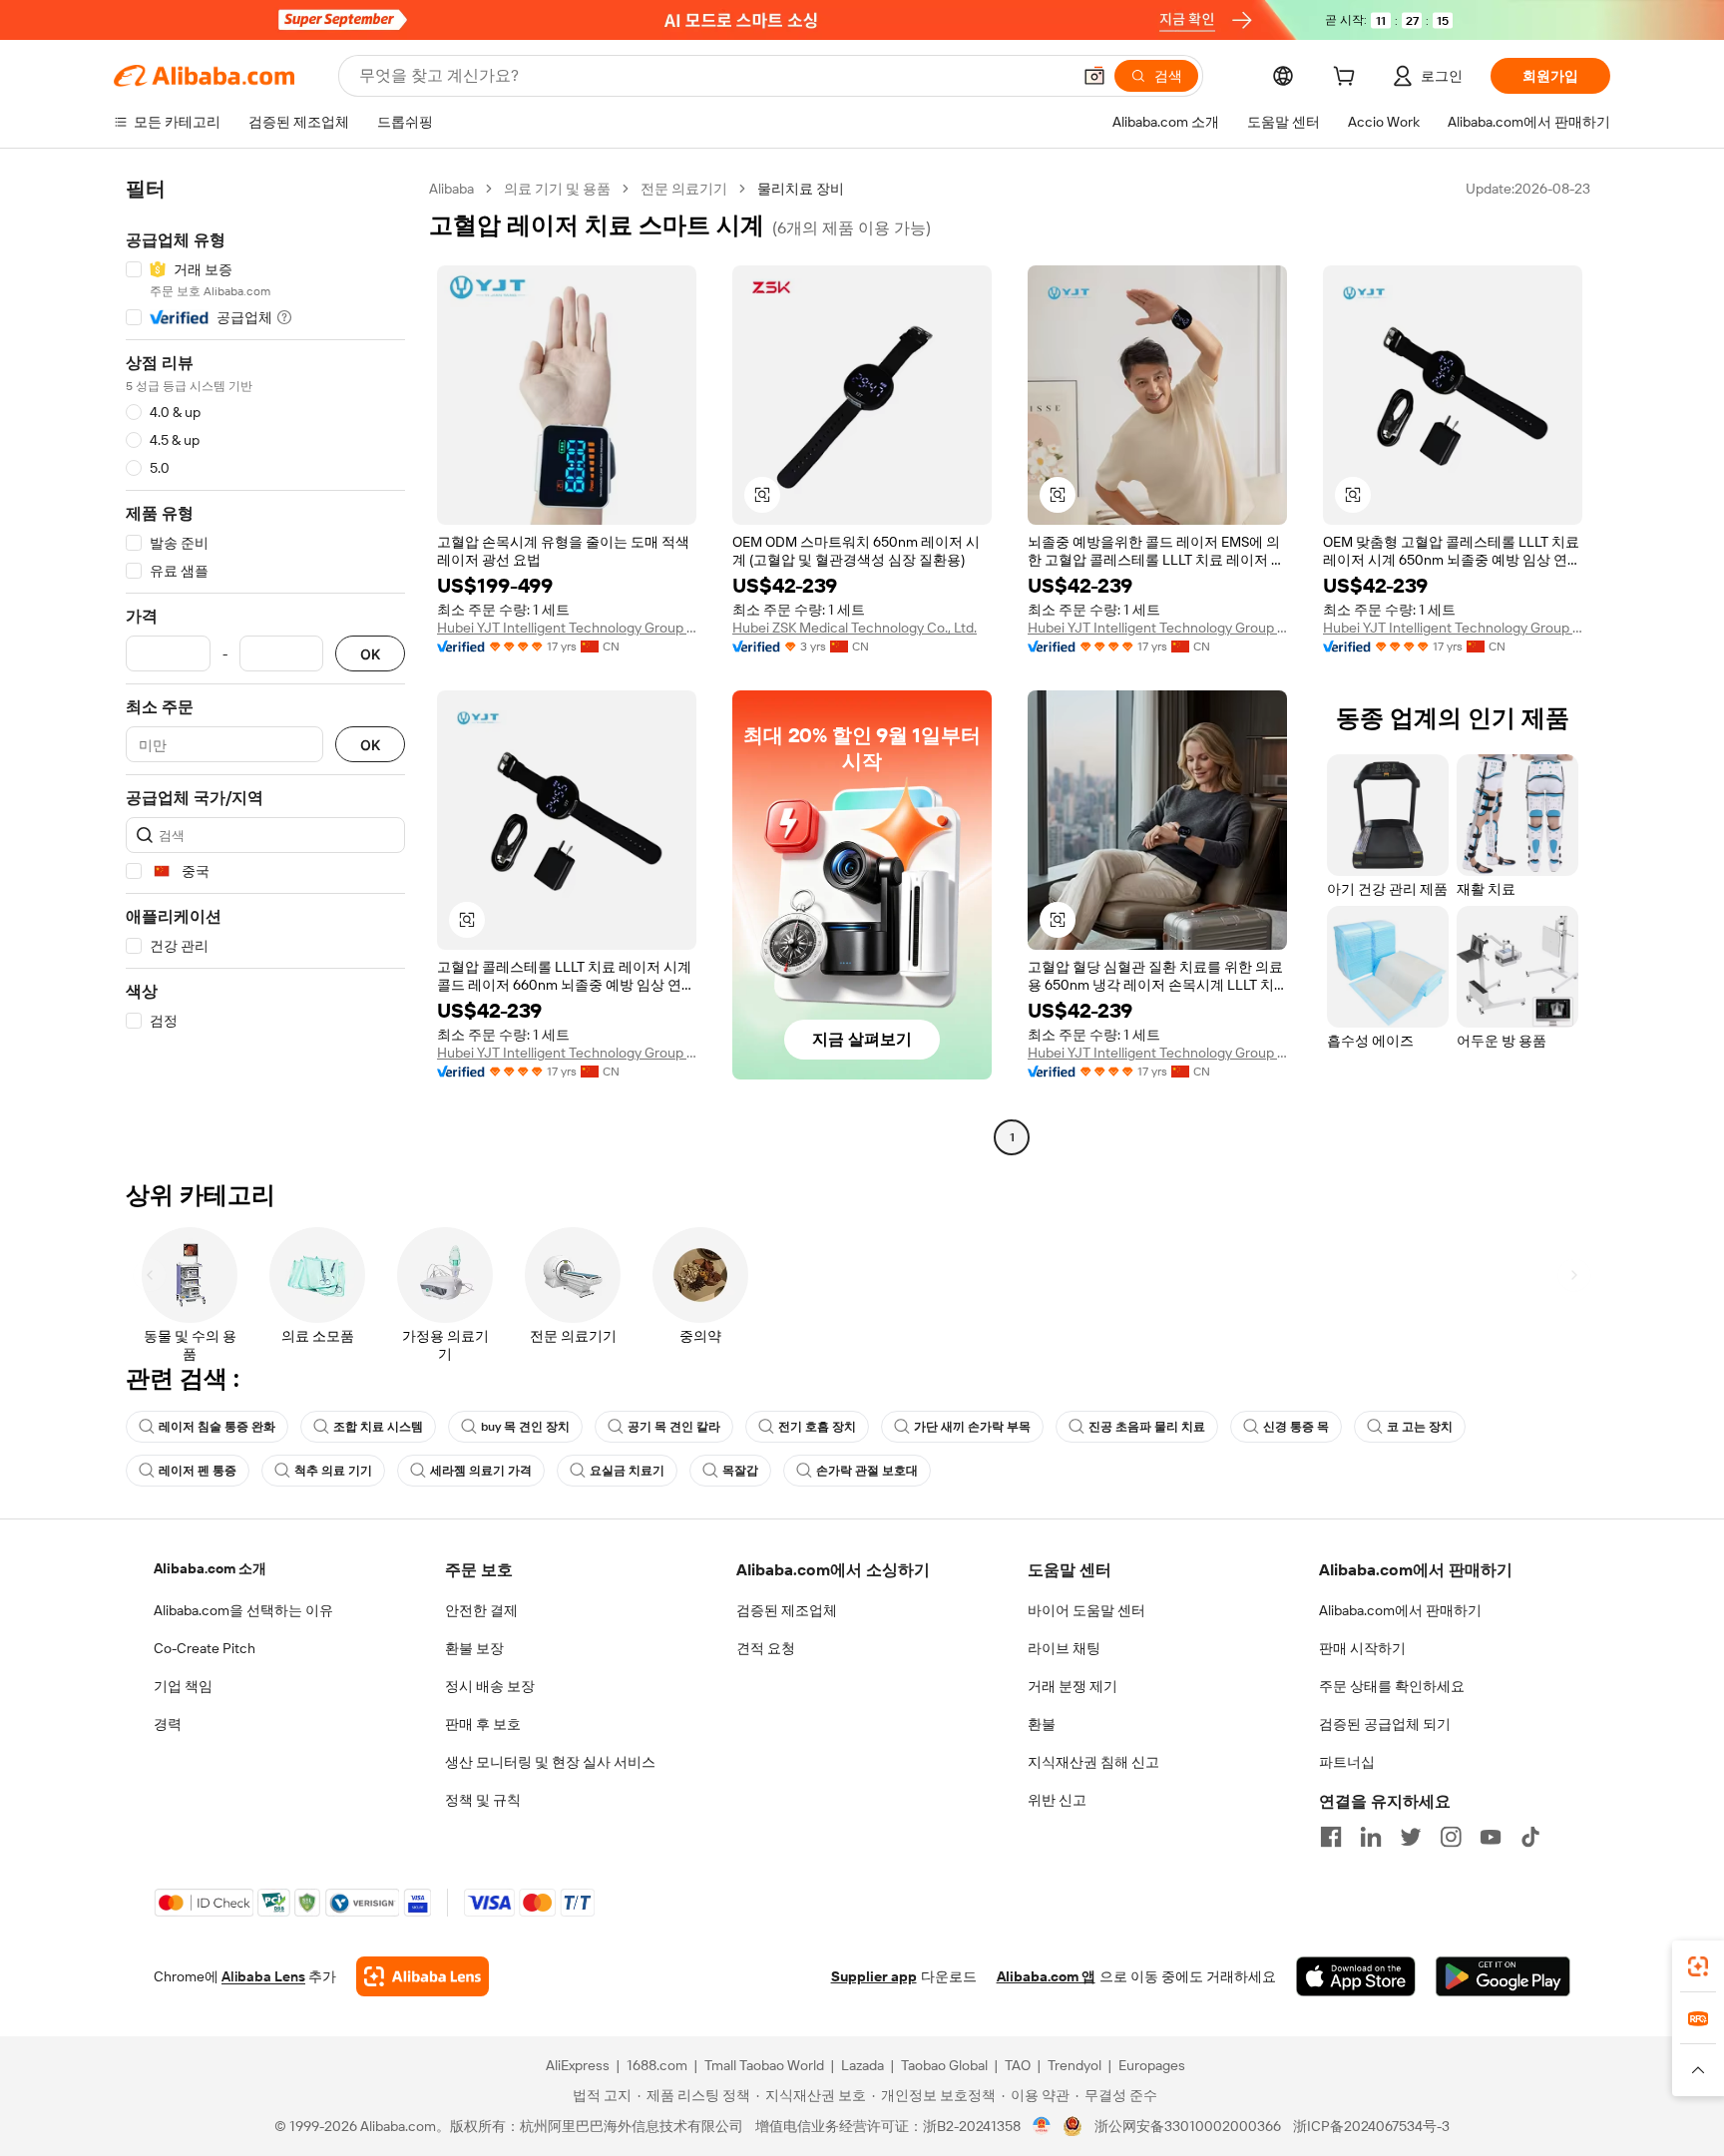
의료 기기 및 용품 (557, 189)
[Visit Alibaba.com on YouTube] (1491, 1837)
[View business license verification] (1042, 2126)
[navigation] (265, 665)
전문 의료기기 (684, 189)
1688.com (657, 2065)
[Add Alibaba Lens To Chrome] (423, 1976)
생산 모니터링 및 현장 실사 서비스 (550, 1762)
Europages (1152, 2065)
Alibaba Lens (263, 1976)
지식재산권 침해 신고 (1093, 1762)
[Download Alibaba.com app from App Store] (1356, 1976)
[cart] (1348, 79)
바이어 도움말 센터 (1086, 1610)
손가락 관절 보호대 (867, 1471)
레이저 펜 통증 (198, 1471)
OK (370, 654)
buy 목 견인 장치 (525, 1427)
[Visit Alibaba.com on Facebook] (1331, 1837)
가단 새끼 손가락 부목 (972, 1427)
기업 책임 (183, 1686)
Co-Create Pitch (205, 1648)
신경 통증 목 (1296, 1427)
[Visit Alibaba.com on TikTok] (1530, 1837)
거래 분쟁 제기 (1073, 1686)
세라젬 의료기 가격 (481, 1471)
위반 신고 (1057, 1800)
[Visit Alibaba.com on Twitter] (1411, 1837)
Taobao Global (944, 2065)
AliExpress (578, 2065)
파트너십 (1347, 1762)
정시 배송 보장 (490, 1686)
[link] (1698, 1966)
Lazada (862, 2065)
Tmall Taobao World (764, 2065)
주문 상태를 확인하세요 (1392, 1686)
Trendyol (1075, 2065)
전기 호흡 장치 (817, 1427)
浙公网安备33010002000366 (1188, 2126)
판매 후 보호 (483, 1724)
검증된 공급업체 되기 (1385, 1724)
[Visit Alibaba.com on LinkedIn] (1371, 1837)
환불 (1042, 1724)
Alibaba (451, 189)
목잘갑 (740, 1471)
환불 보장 (474, 1648)
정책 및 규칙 (483, 1800)
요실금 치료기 (627, 1471)
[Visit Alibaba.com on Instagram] (1451, 1837)
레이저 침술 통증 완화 (217, 1427)
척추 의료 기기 (333, 1471)
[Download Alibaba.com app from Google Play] (1503, 1976)
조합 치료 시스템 (378, 1427)
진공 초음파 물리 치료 (1147, 1427)
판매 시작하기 (1362, 1648)
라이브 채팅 (1064, 1648)
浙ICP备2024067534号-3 (1371, 2126)
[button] (1094, 76)
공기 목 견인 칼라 (674, 1427)
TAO (1018, 2065)
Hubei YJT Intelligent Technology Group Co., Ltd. (567, 628)
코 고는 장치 (1420, 1427)
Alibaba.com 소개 (210, 1568)
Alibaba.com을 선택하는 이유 (243, 1610)
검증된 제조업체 (787, 1610)
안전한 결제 (481, 1610)
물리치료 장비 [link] (801, 189)
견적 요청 (766, 1648)
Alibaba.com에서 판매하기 (1400, 1610)
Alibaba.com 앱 (1046, 1976)
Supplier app (874, 1976)
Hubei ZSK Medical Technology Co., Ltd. (855, 628)
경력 (168, 1724)
